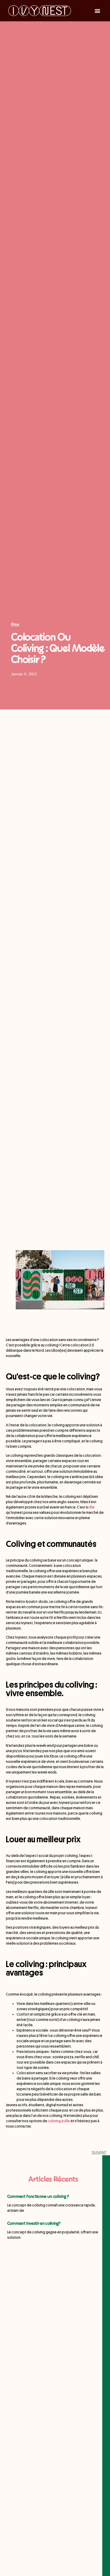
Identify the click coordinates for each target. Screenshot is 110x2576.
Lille (91, 1507)
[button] (97, 11)
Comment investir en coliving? (34, 2224)
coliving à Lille (59, 2121)
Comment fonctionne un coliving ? (38, 2197)
